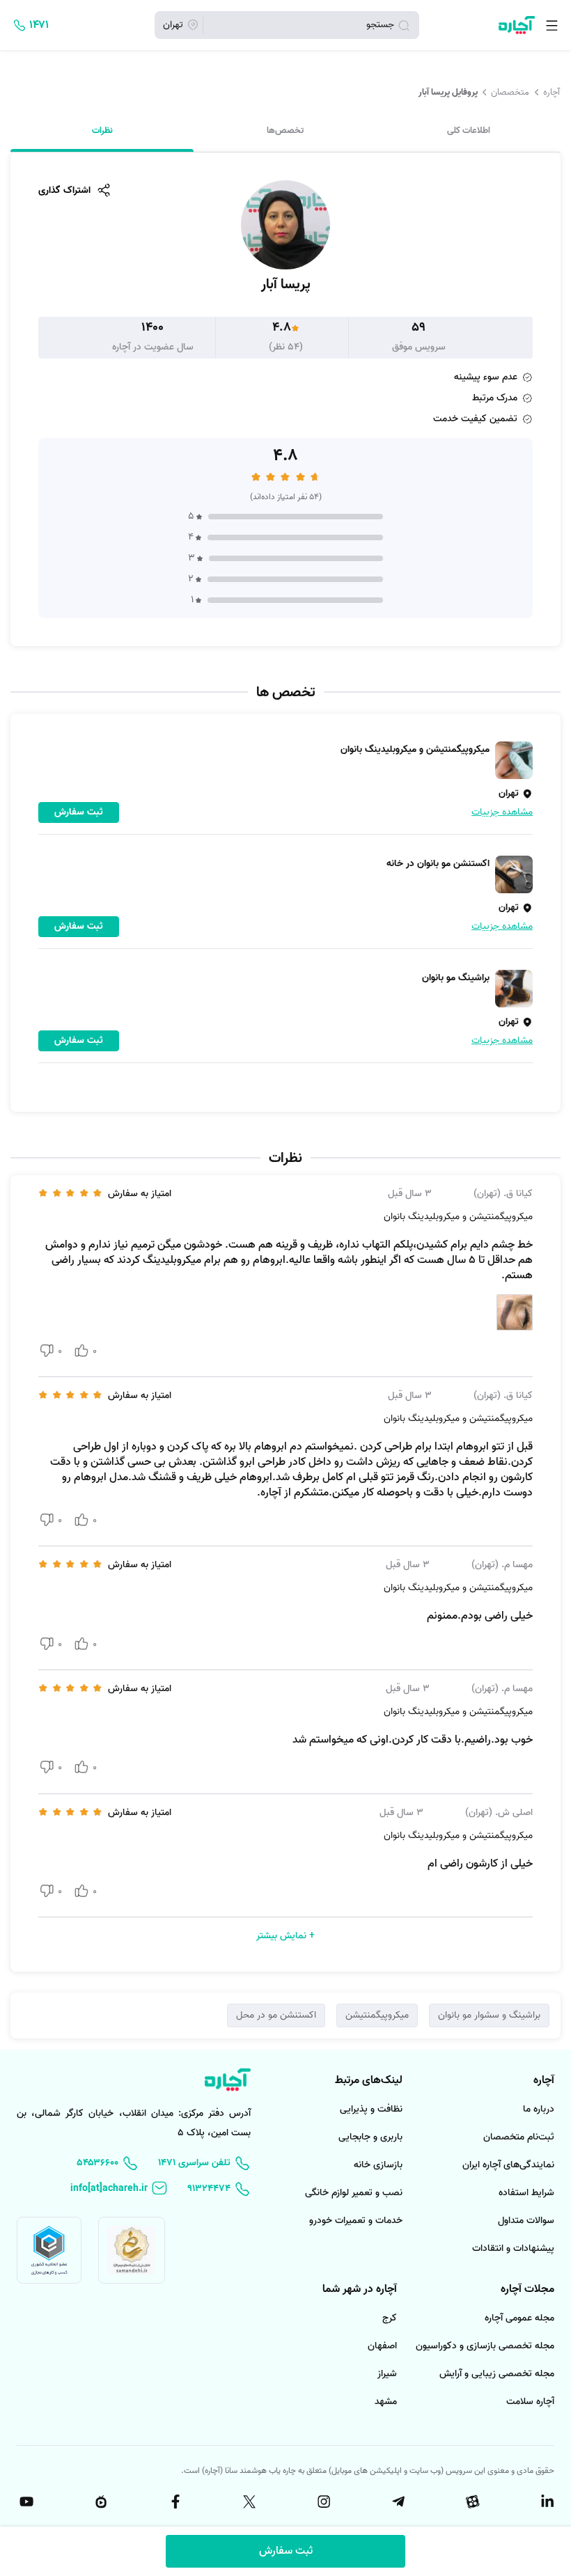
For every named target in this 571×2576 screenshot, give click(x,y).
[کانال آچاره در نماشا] (100, 2502)
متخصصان (510, 92)
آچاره (552, 92)
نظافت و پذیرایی (371, 2109)
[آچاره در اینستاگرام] (322, 2502)
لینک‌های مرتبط (369, 2080)
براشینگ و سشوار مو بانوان (489, 2015)
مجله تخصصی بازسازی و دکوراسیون (485, 2346)
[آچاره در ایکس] (249, 2502)
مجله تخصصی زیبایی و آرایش (497, 2374)
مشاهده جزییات (502, 812)
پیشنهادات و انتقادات (513, 2248)
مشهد (386, 2402)
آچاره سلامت (530, 2402)
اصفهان (382, 2346)
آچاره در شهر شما (360, 2289)
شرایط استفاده (526, 2193)
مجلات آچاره (527, 2289)
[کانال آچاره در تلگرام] (397, 2502)
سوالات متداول (526, 2221)
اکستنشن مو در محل (276, 2015)
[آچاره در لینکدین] (546, 2502)
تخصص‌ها (285, 131)
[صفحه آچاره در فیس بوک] (174, 2502)
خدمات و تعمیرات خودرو (356, 2221)
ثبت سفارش (286, 2551)
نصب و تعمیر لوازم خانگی (354, 2193)
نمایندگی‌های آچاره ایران (508, 2165)
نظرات (102, 131)
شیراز (387, 2374)
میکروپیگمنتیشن (377, 2015)
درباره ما (539, 2109)
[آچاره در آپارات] (471, 2502)
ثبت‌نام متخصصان (519, 2137)
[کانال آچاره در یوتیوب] (25, 2502)
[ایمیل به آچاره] (119, 2189)
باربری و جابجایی (370, 2137)
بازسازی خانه (378, 2165)
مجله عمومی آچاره (519, 2318)
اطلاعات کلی (469, 131)
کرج (390, 2318)
